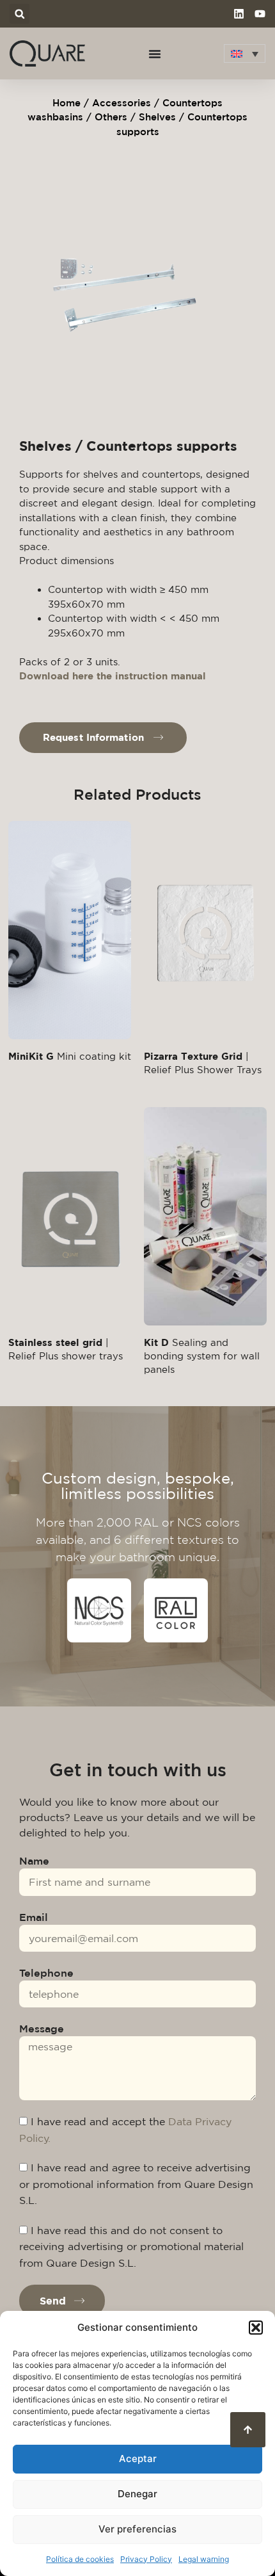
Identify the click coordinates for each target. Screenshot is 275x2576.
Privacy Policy (146, 2559)
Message (42, 2029)
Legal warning (204, 2559)
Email (34, 1917)
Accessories (122, 103)
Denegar (137, 2494)
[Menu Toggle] (155, 54)
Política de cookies (80, 2559)
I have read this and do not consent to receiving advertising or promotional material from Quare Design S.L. (131, 2247)
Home (67, 103)
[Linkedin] (239, 14)
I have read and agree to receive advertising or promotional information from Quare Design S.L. (136, 2184)
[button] (256, 2328)
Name (34, 1861)
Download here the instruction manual (113, 676)
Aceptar (138, 2459)
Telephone (46, 1973)
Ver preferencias (137, 2529)
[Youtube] (260, 14)
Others (111, 117)
